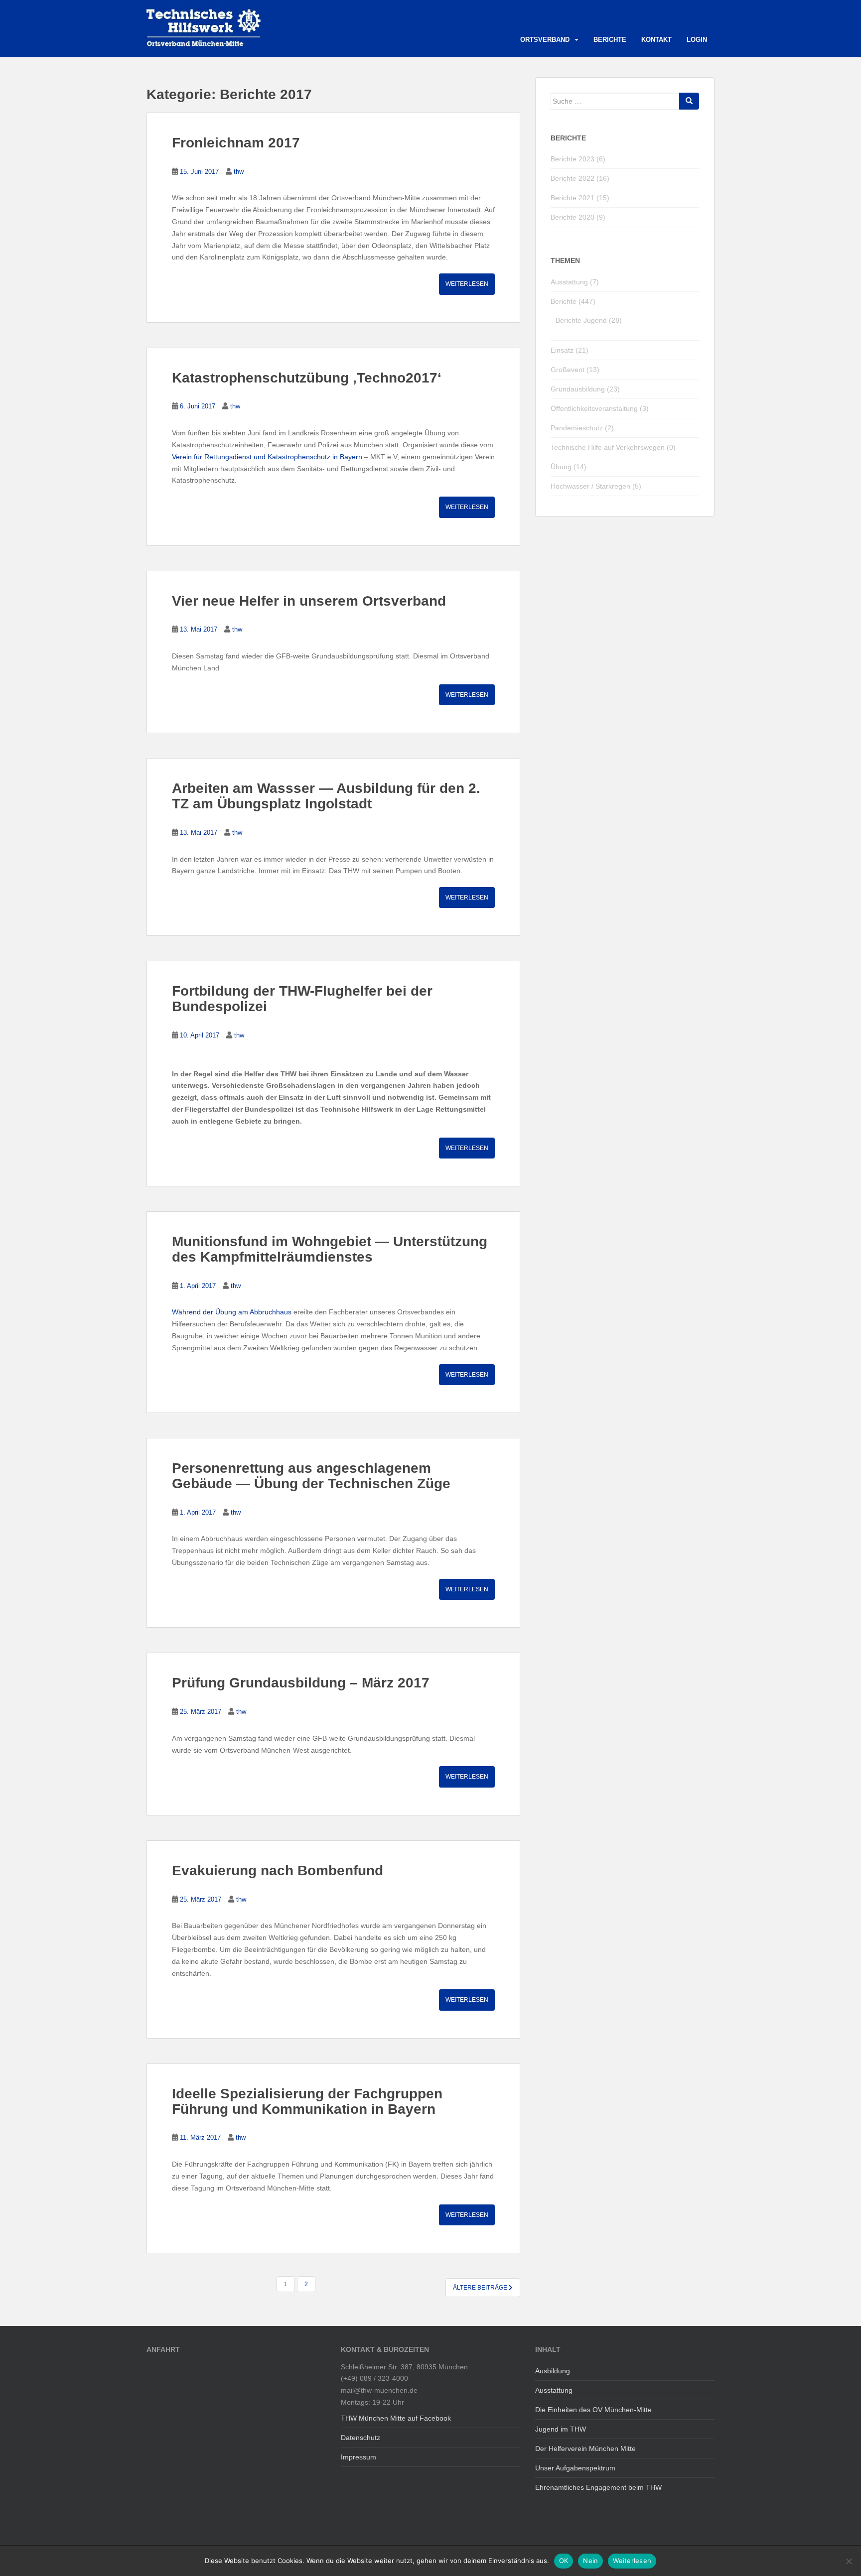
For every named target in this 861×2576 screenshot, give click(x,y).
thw (239, 172)
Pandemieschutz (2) (582, 428)
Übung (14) (569, 467)
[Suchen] (689, 101)
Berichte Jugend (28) (589, 320)
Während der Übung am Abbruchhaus (232, 1312)
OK (564, 2561)
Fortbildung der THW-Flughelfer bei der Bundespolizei (302, 999)
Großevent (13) (575, 370)
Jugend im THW (561, 2429)
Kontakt (656, 40)
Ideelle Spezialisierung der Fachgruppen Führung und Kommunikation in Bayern (307, 2101)
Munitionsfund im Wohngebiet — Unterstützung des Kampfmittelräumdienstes (330, 1249)
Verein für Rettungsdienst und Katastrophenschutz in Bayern (267, 457)
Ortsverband (545, 40)
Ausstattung (554, 2390)
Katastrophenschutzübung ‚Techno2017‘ (307, 378)
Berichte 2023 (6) (578, 159)
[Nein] (849, 2561)
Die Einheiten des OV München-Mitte (593, 2410)
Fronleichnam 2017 (236, 143)
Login (697, 40)
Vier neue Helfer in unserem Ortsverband (309, 601)
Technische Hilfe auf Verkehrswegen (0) (613, 447)
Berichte (610, 40)
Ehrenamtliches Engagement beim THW (598, 2487)
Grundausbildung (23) (585, 389)
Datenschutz (360, 2438)
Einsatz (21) (570, 350)
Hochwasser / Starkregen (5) (596, 486)
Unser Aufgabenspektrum (575, 2468)
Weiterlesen (467, 284)
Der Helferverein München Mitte (585, 2448)
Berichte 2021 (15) (580, 198)
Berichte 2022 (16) (580, 178)
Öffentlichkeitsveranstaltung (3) (600, 408)
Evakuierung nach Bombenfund (278, 1870)
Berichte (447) (573, 301)
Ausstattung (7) (575, 282)
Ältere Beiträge (481, 2288)
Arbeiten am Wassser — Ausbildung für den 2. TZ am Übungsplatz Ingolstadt (326, 796)
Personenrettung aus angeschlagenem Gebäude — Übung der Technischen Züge (311, 1476)
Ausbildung (553, 2371)
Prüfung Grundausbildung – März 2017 (301, 1683)
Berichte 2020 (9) (578, 217)
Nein (590, 2561)
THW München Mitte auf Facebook (396, 2418)
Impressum (359, 2457)
